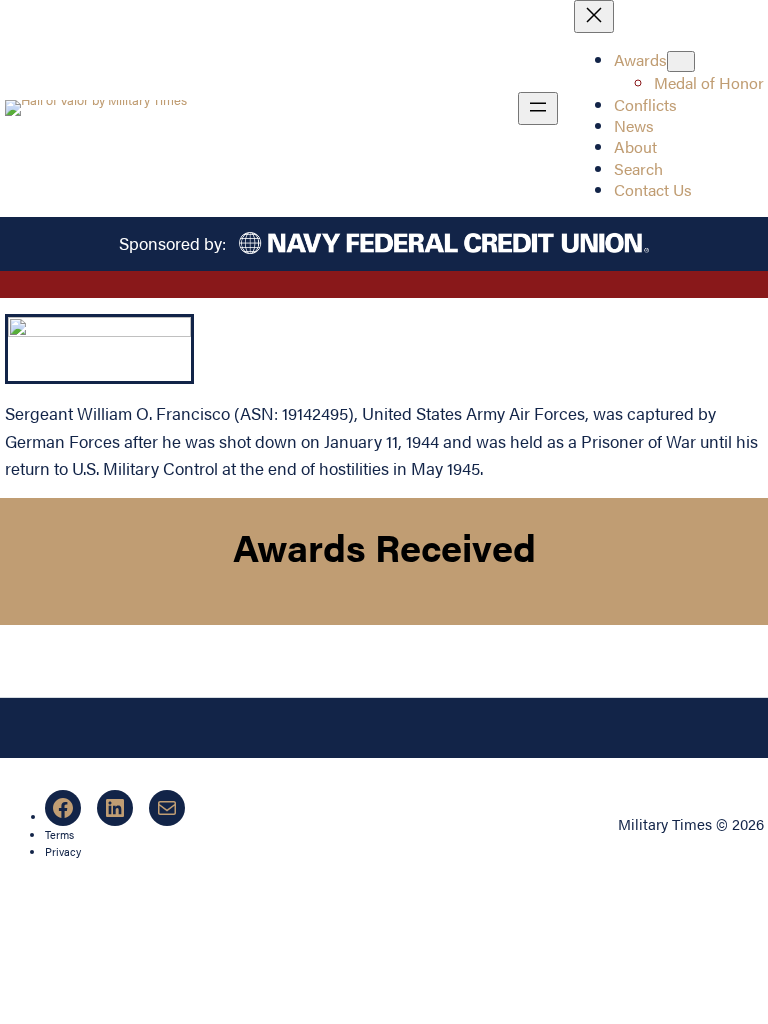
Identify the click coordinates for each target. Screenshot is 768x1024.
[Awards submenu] (681, 61)
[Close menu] (594, 16)
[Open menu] (538, 108)
